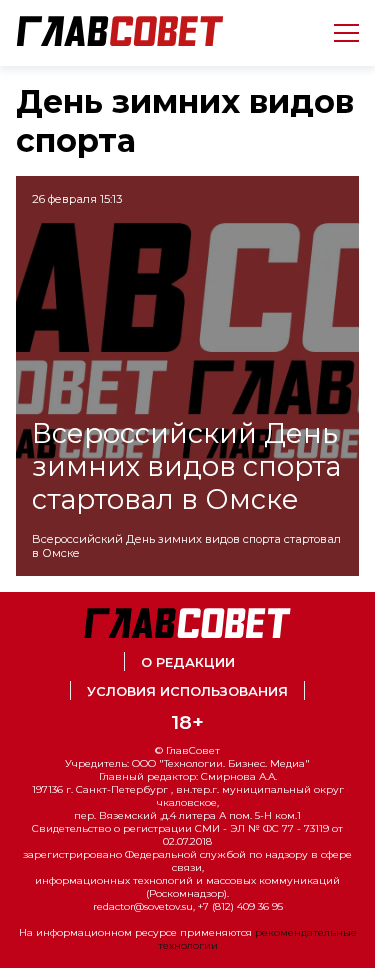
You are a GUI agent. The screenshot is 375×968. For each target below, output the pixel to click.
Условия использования (187, 691)
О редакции (188, 662)
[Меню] (338, 33)
